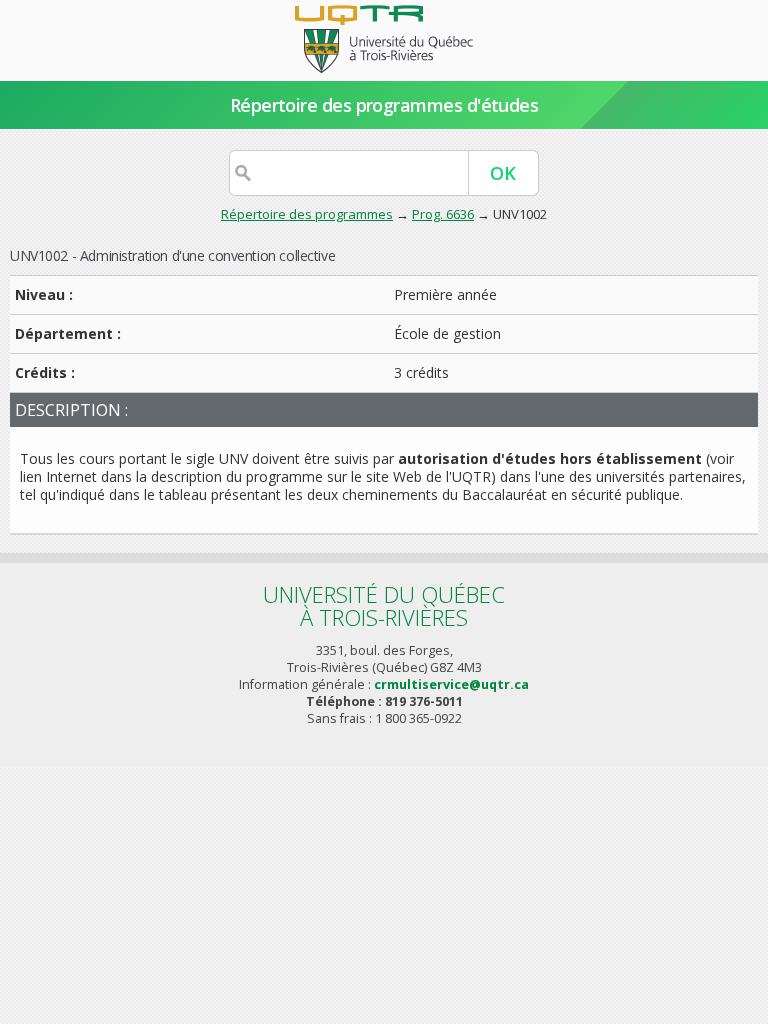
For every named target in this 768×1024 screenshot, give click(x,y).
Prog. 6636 (443, 214)
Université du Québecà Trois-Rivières (384, 605)
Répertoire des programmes (307, 214)
